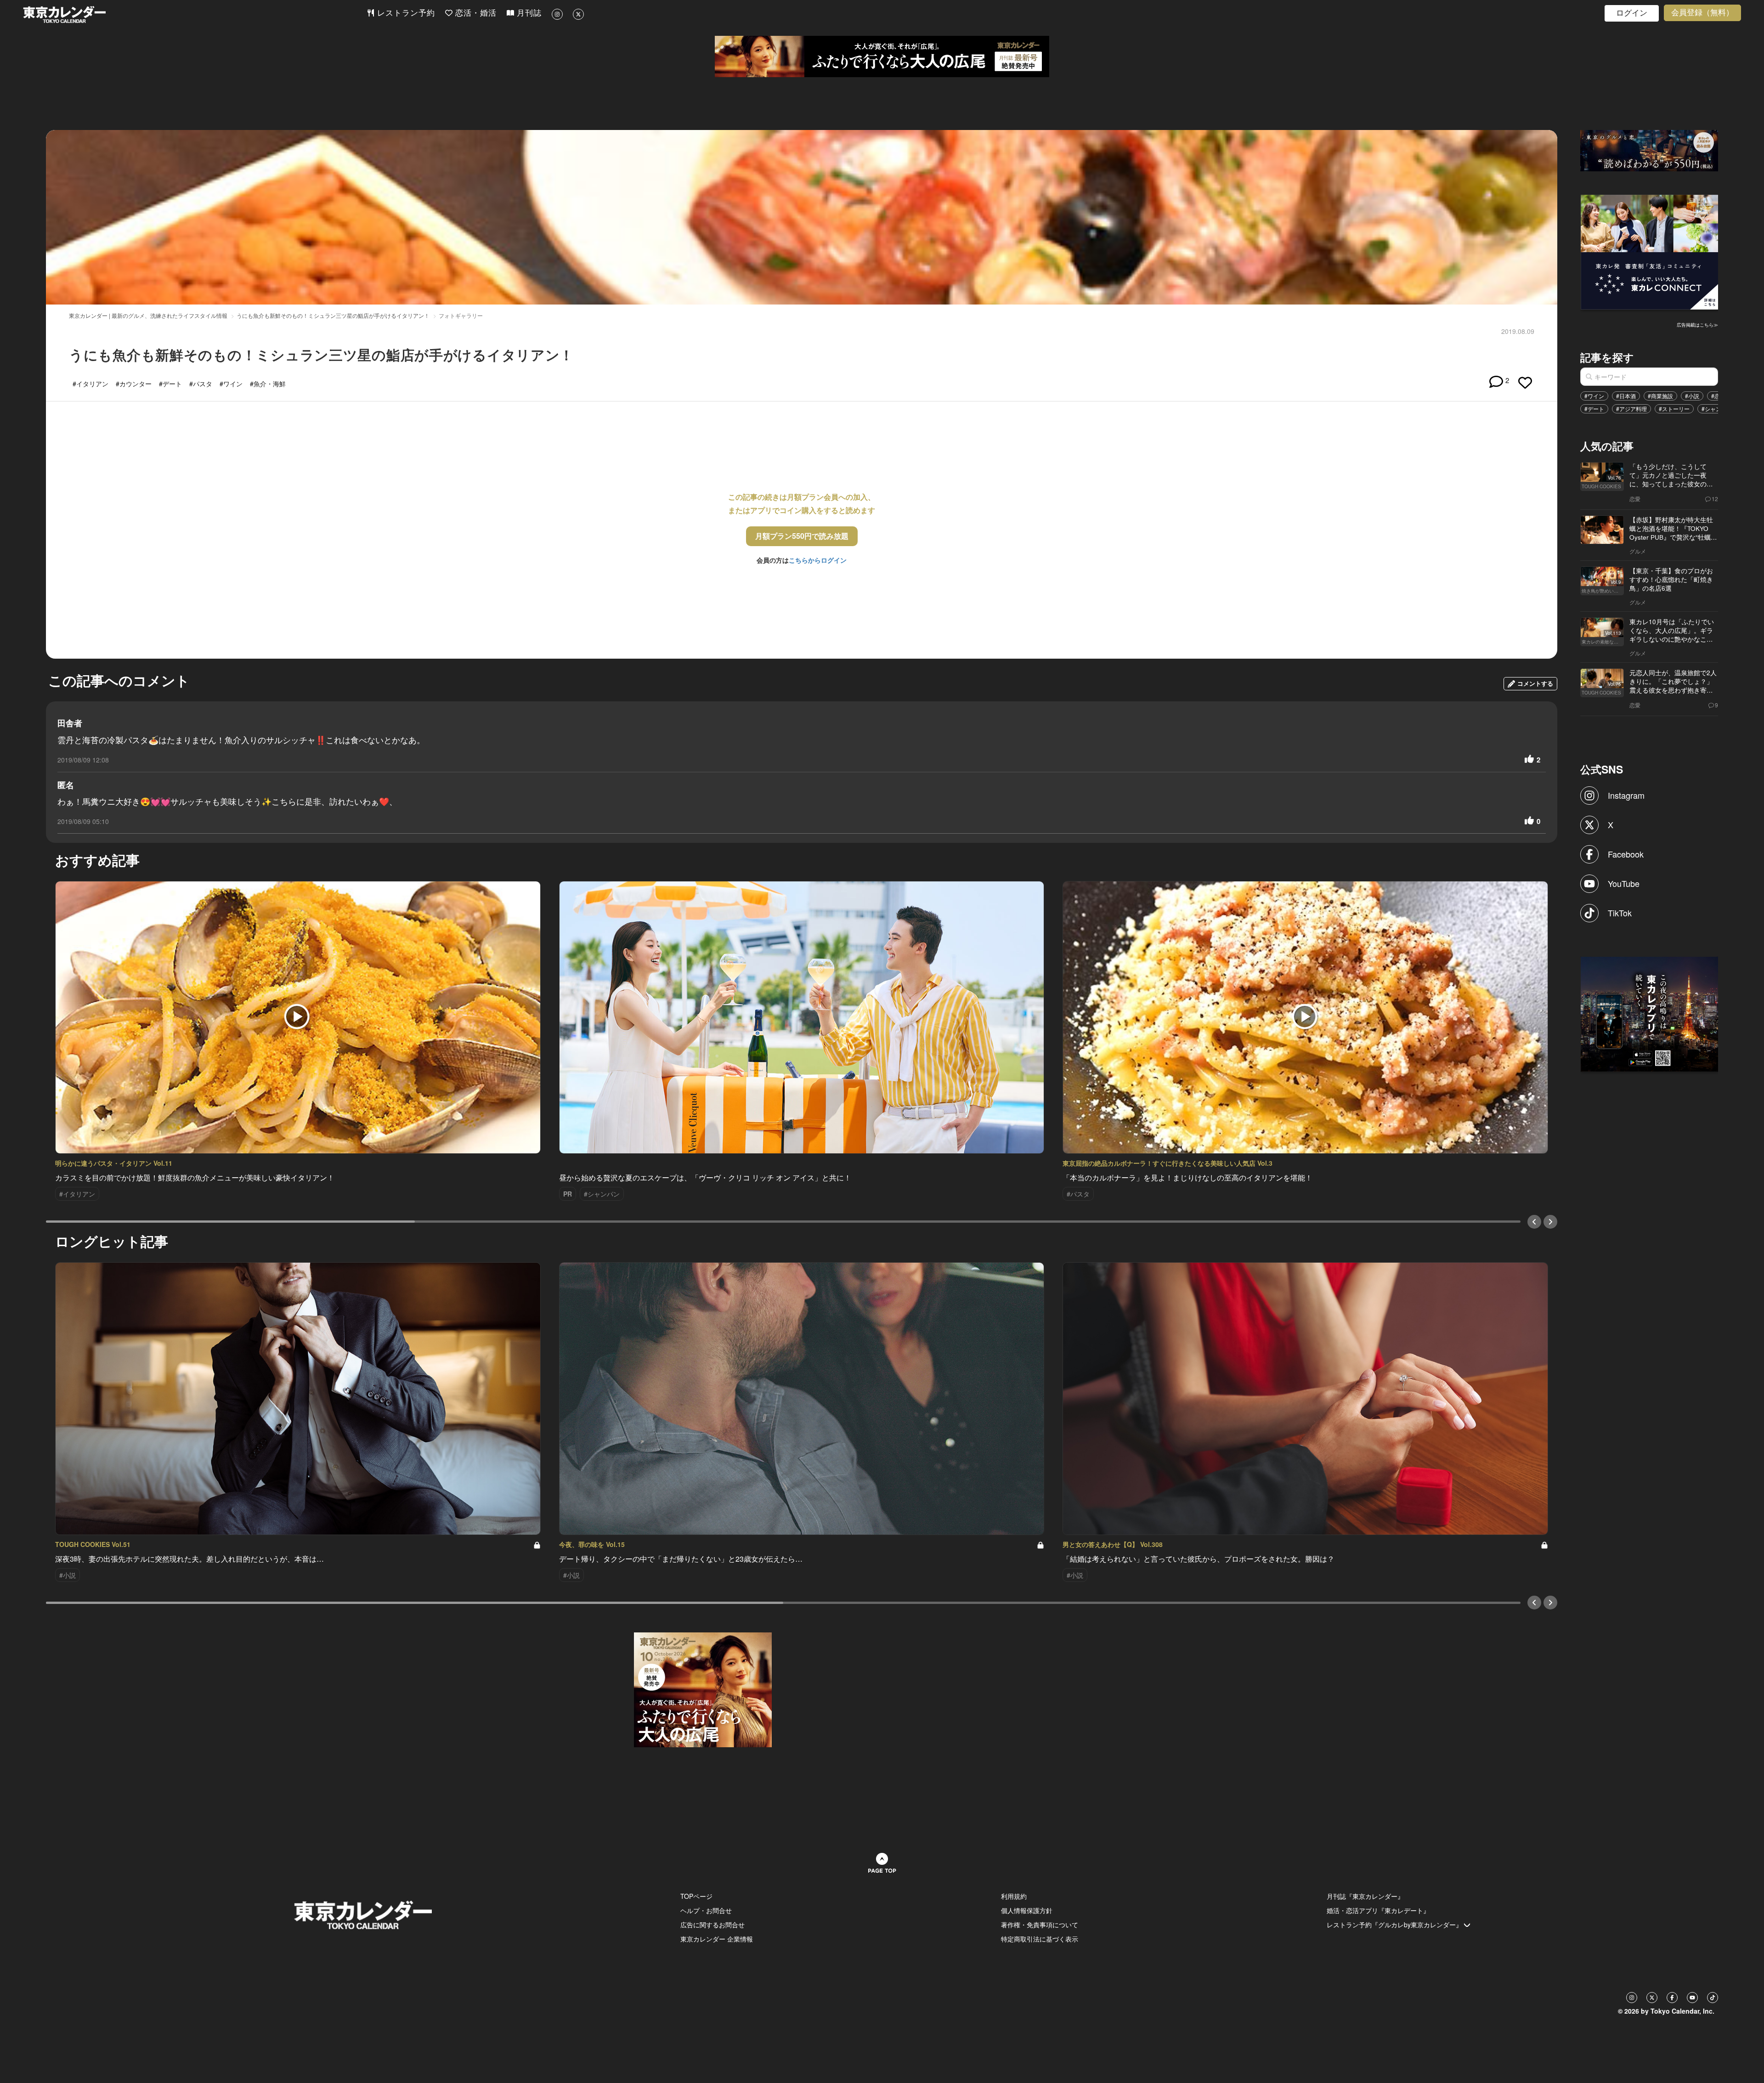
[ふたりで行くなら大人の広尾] (882, 56)
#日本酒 (1626, 396)
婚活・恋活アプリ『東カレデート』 (1378, 1910)
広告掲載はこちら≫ (1697, 325)
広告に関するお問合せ (712, 1925)
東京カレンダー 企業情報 (717, 1939)
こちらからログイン (818, 560)
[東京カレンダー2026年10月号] (703, 1689)
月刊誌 (528, 13)
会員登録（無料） (1702, 13)
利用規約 (1014, 1896)
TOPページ (696, 1896)
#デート (1594, 409)
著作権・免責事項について (1040, 1925)
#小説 (1692, 396)
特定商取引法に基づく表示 (1040, 1939)
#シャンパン (1717, 409)
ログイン (1632, 13)
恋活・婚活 (475, 13)
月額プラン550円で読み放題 (802, 536)
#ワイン (1594, 396)
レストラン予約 (405, 13)
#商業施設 (1660, 396)
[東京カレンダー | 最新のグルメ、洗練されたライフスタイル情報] (195, 14)
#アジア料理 (1631, 409)
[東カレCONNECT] (1650, 251)
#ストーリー (1674, 409)
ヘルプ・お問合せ (706, 1910)
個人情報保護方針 (1027, 1910)
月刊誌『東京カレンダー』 (1365, 1896)
